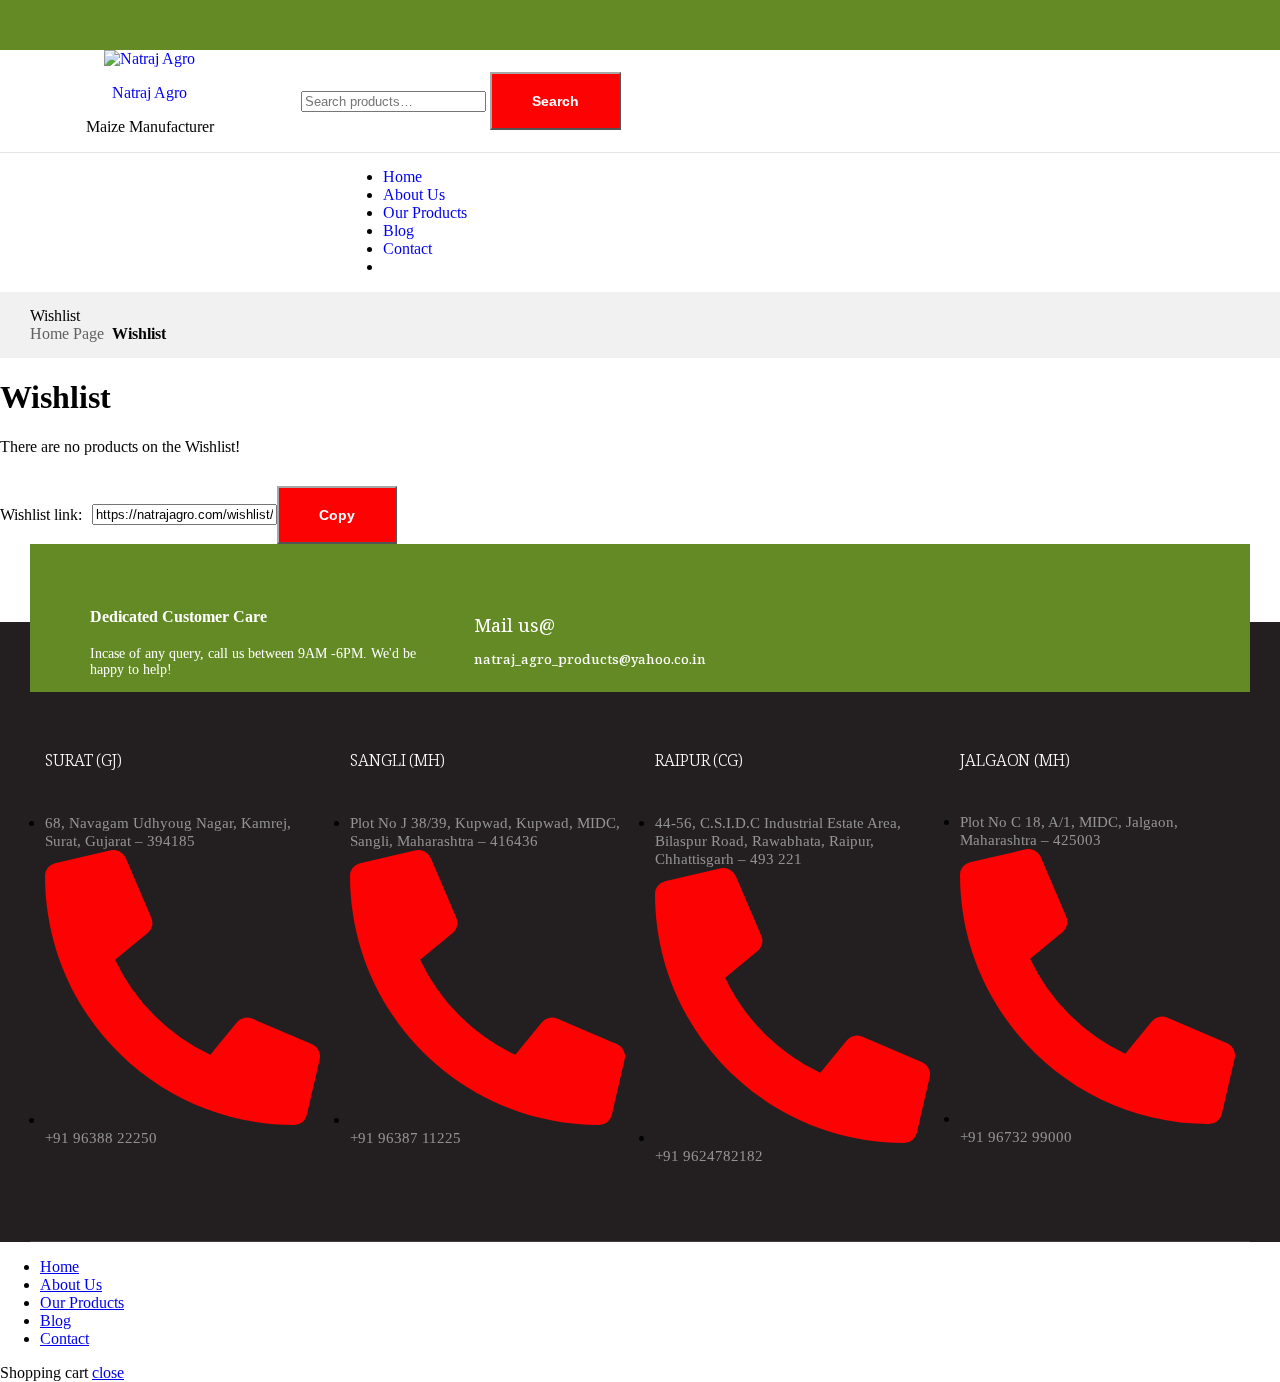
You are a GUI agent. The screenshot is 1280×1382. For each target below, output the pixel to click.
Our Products (425, 212)
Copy (337, 515)
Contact (407, 248)
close (108, 1372)
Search (555, 101)
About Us (414, 194)
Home (402, 176)
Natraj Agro (149, 92)
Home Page (67, 333)
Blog (398, 230)
